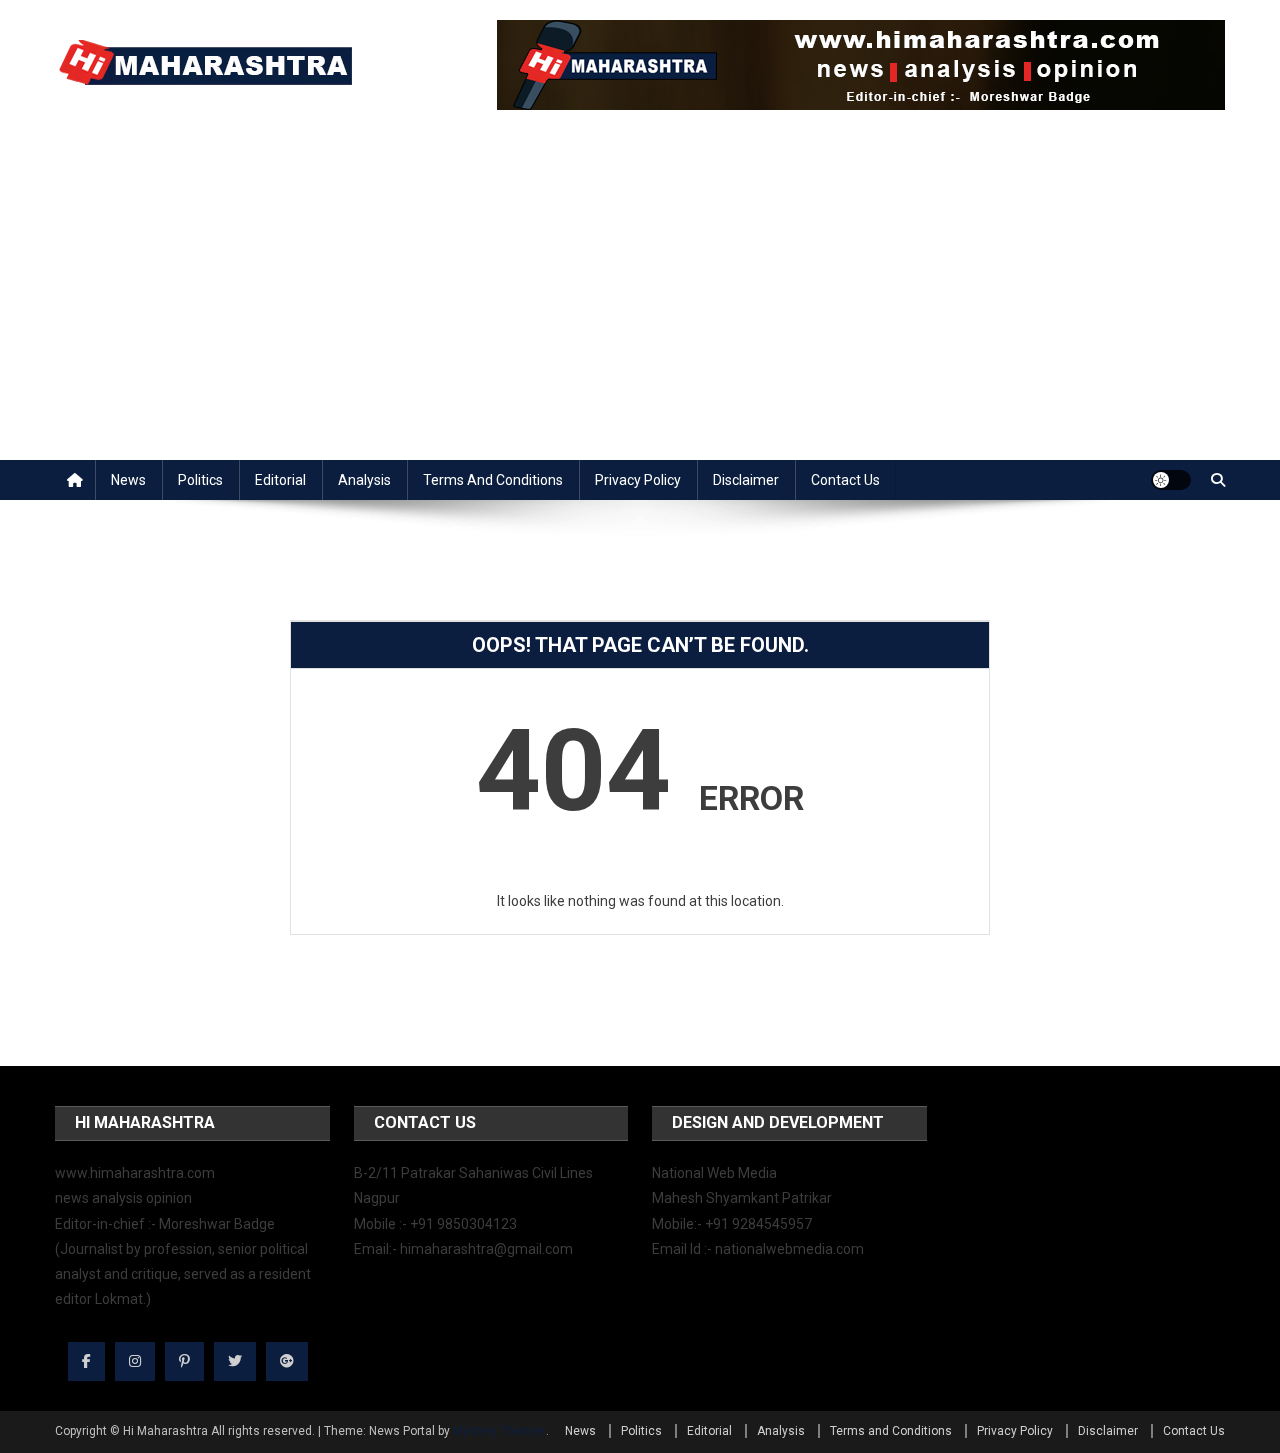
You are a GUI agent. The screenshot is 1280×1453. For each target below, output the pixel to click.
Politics (200, 480)
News (128, 480)
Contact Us (845, 480)
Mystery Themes (499, 1431)
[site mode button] (1171, 480)
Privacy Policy (638, 480)
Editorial (280, 480)
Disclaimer (746, 480)
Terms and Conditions (493, 480)
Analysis (364, 480)
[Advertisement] (640, 310)
